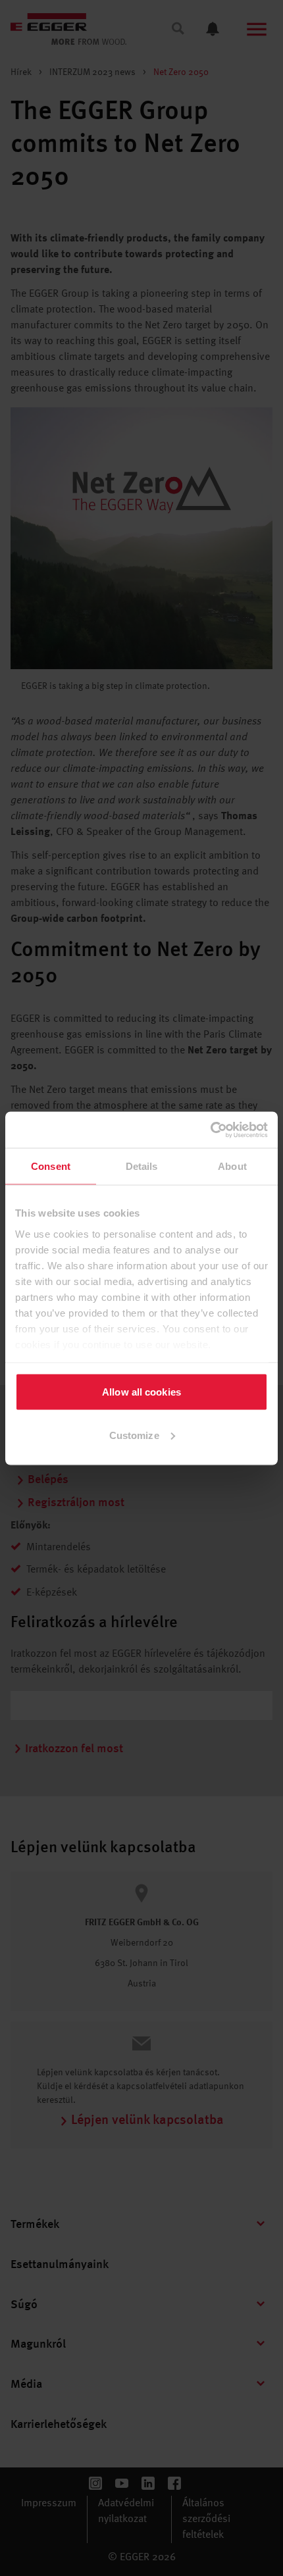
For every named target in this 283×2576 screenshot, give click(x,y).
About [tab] (232, 1166)
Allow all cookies (141, 1392)
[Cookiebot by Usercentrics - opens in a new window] (210, 1130)
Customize (134, 1435)
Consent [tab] (51, 1166)
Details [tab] (142, 1166)
